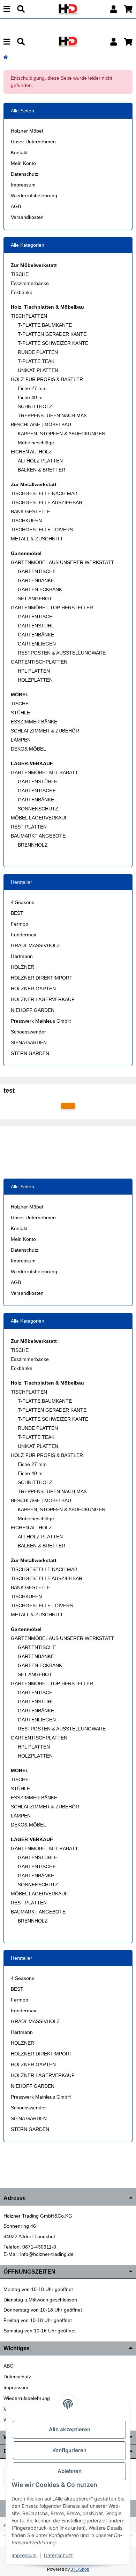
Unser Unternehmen (33, 142)
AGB (16, 206)
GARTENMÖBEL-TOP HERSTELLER (52, 608)
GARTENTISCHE (37, 571)
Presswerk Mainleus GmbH (41, 1021)
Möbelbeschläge (36, 443)
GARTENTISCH (35, 617)
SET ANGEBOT (35, 599)
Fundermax (24, 935)
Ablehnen (70, 2471)
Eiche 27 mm (32, 388)
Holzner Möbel (27, 131)
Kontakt (19, 152)
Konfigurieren (69, 2450)
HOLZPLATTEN (35, 680)
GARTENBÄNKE (36, 580)
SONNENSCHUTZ (38, 809)
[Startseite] (6, 57)
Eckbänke (22, 292)
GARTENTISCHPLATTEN (39, 662)
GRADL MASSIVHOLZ (35, 945)
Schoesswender (28, 1032)
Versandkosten (27, 217)
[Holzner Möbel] (68, 9)
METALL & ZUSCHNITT (37, 539)
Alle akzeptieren (70, 2429)
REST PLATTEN (29, 827)
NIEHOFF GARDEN (33, 1010)
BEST (17, 913)
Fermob (20, 924)
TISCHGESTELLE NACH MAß (44, 493)
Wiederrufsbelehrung (34, 196)
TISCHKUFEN (26, 521)
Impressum (23, 185)
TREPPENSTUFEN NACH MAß (52, 415)
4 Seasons (22, 902)
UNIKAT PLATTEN (38, 370)
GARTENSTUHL (36, 626)
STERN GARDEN (30, 1053)
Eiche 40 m (30, 397)
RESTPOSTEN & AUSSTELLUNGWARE (62, 653)
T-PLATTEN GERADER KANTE (52, 334)
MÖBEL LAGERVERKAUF (39, 818)
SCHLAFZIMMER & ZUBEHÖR (45, 731)
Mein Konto (23, 163)
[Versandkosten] (68, 1106)
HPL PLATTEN (34, 671)
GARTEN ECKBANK (40, 589)
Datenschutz (25, 174)
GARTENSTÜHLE (37, 782)
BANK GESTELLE (31, 512)
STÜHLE (20, 713)
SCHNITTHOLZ (35, 406)
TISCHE (20, 274)
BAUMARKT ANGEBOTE (38, 836)
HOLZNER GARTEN (33, 989)
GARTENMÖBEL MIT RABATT (44, 772)
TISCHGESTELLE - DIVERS (42, 530)
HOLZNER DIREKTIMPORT (42, 978)
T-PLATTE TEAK (36, 361)
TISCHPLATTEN (29, 316)
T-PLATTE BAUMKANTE (45, 325)
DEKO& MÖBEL (28, 749)
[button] (114, 9)
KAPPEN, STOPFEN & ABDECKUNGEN (62, 434)
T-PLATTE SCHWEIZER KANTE (53, 343)
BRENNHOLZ (33, 845)
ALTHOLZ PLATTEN (40, 461)
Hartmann (22, 956)
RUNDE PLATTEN (38, 352)
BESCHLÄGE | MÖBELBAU (41, 425)
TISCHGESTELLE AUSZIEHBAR (47, 502)
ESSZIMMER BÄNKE (34, 722)
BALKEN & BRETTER (41, 470)
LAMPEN (21, 740)
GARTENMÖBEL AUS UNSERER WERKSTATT (62, 562)
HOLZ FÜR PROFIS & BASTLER (47, 379)
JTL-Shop (80, 2569)
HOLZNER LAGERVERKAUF (43, 999)
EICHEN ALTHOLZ (31, 452)
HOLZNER (22, 967)
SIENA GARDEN (29, 1043)
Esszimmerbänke (30, 283)
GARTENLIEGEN (37, 644)
